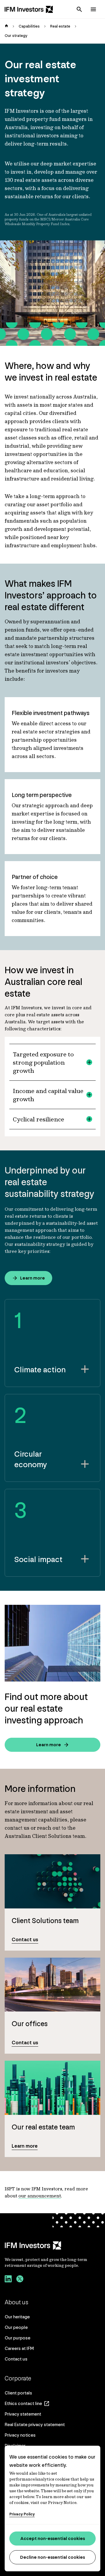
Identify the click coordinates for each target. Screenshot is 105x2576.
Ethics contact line (23, 2403)
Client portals (18, 2393)
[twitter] (20, 2280)
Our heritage (17, 2317)
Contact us (16, 2359)
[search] (79, 9)
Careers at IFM (19, 2348)
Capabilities (29, 26)
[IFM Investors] (52, 2245)
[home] (6, 26)
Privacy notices (20, 2435)
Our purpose (17, 2338)
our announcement (40, 2196)
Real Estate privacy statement (35, 2424)
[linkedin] (8, 2280)
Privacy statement (23, 2414)
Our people (16, 2327)
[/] (29, 9)
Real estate (60, 26)
